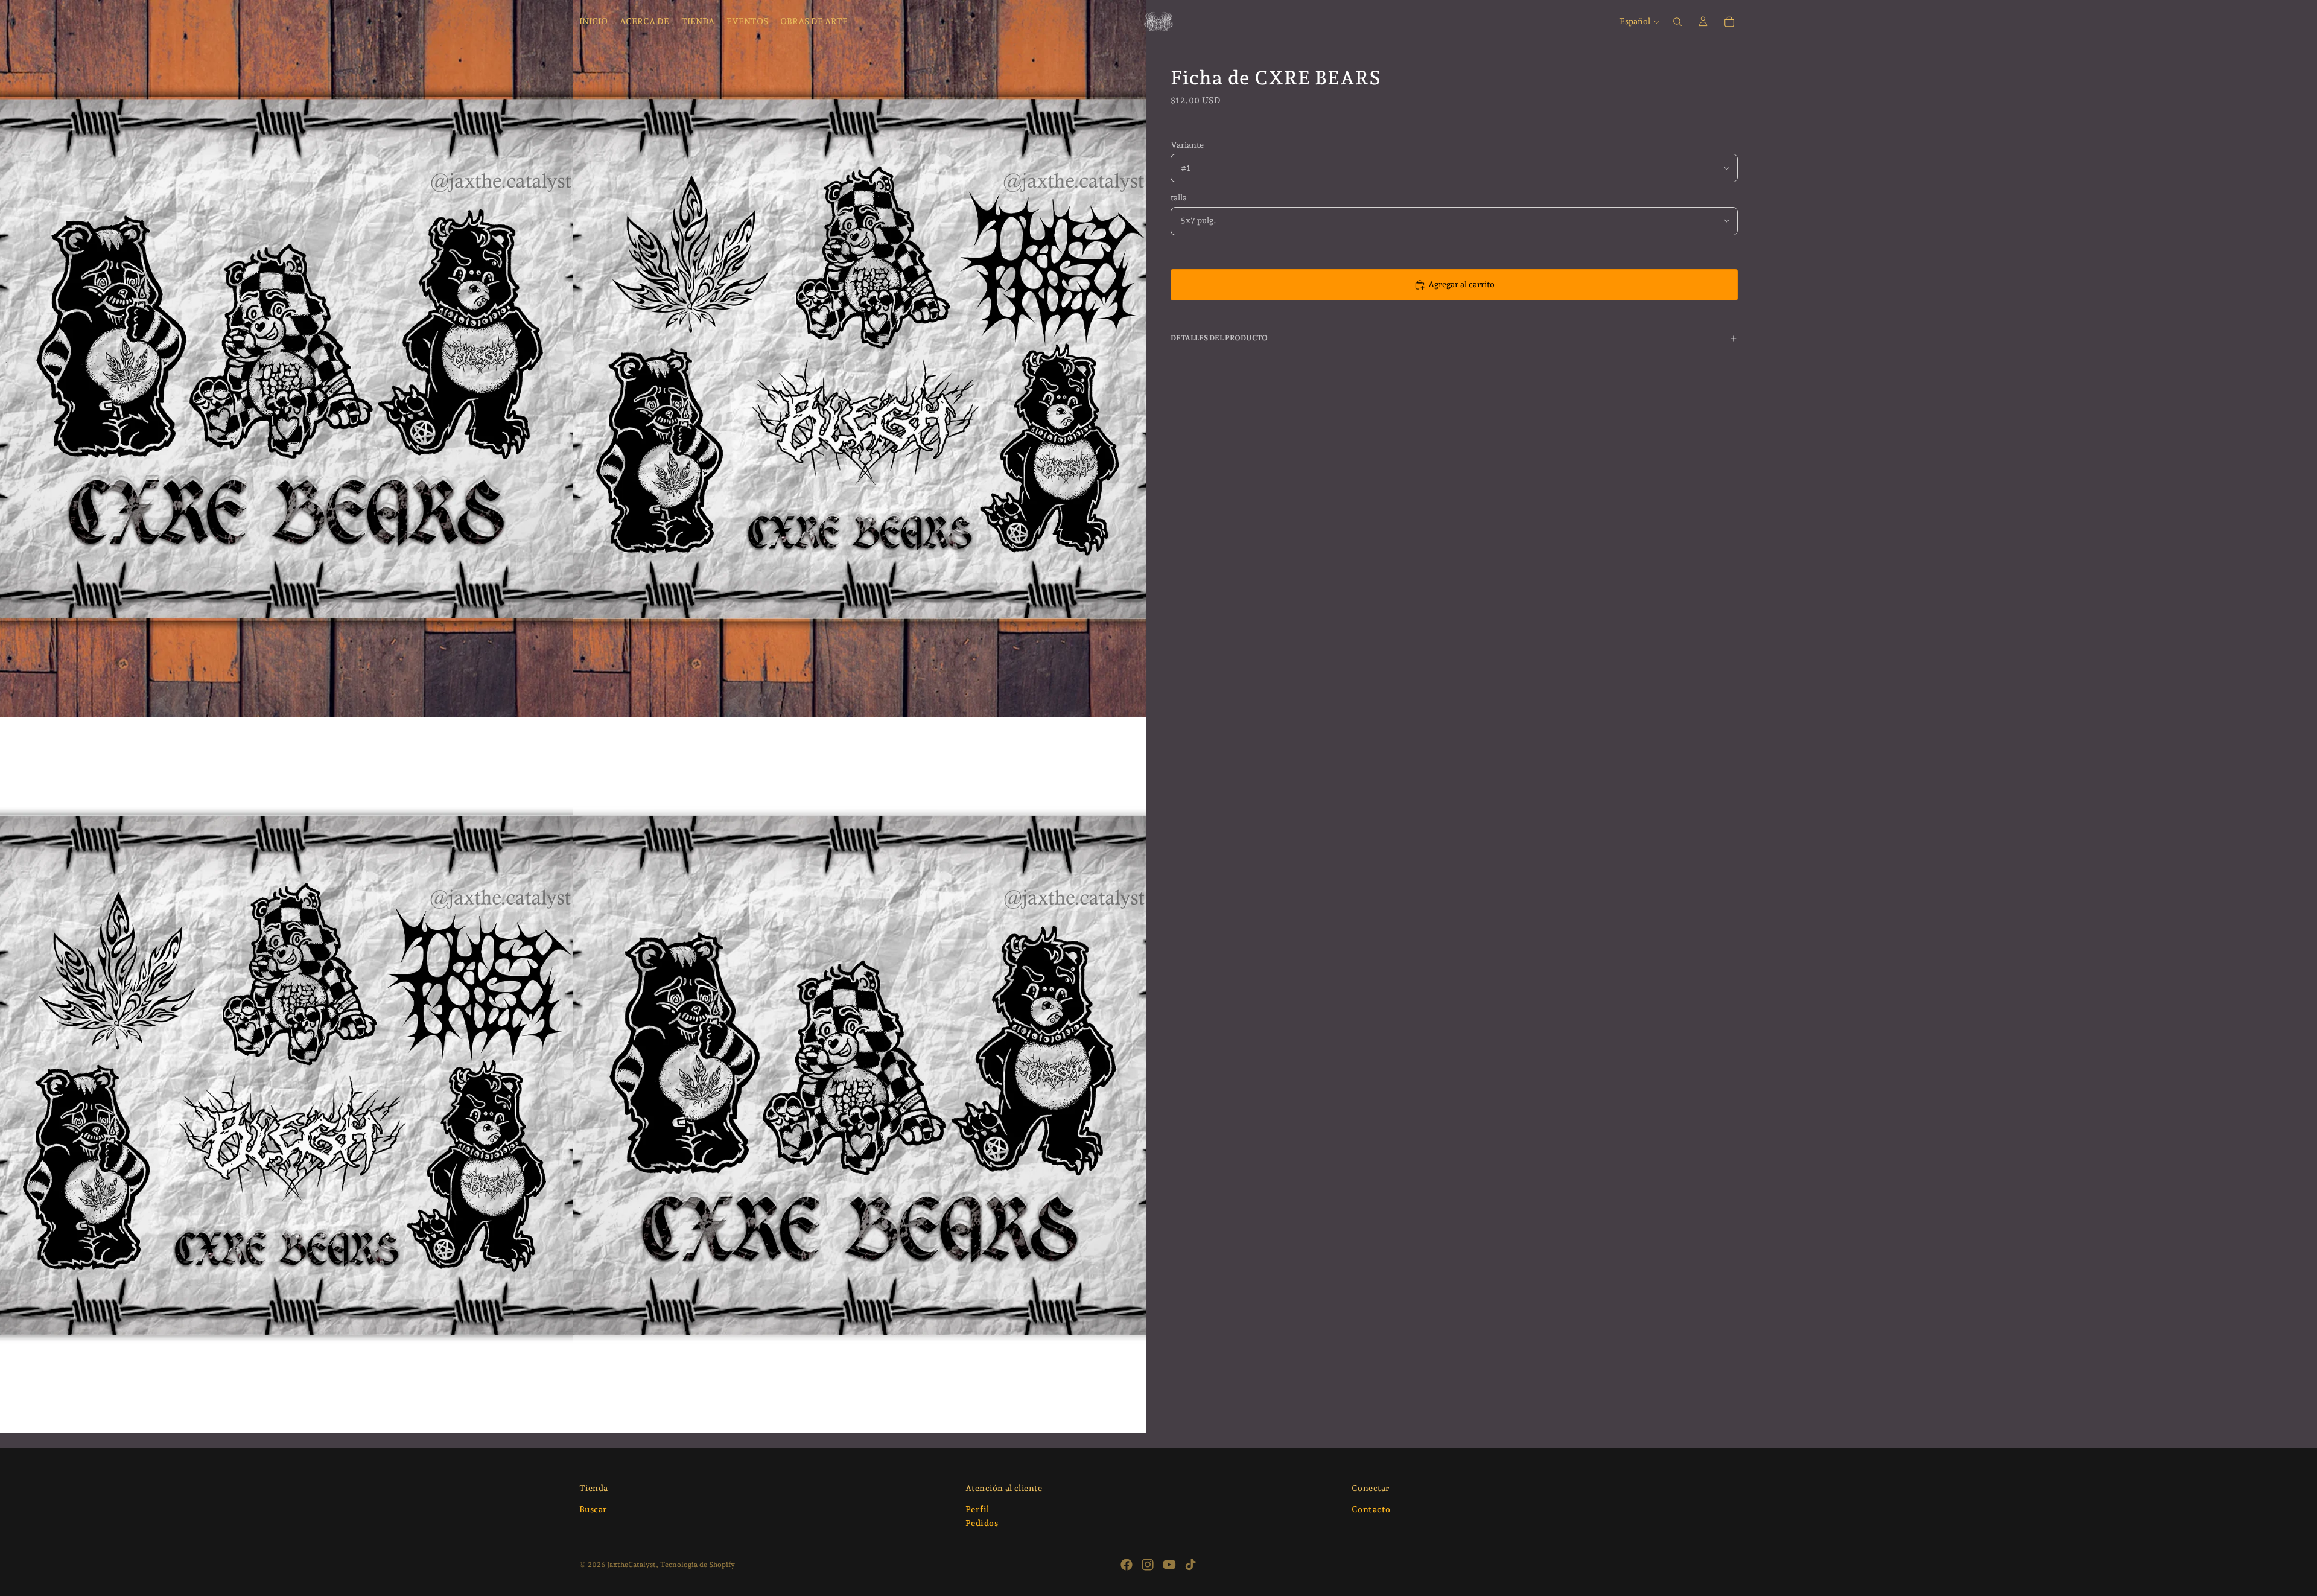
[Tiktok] (1190, 1565)
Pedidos (982, 1524)
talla (1179, 197)
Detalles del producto (1219, 338)
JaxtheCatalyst (631, 1565)
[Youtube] (1169, 1565)
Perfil (977, 1509)
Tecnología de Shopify (698, 1565)
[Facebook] (1127, 1565)
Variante (1187, 145)
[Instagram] (1148, 1565)
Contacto (1371, 1509)
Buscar (593, 1509)
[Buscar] (1677, 22)
